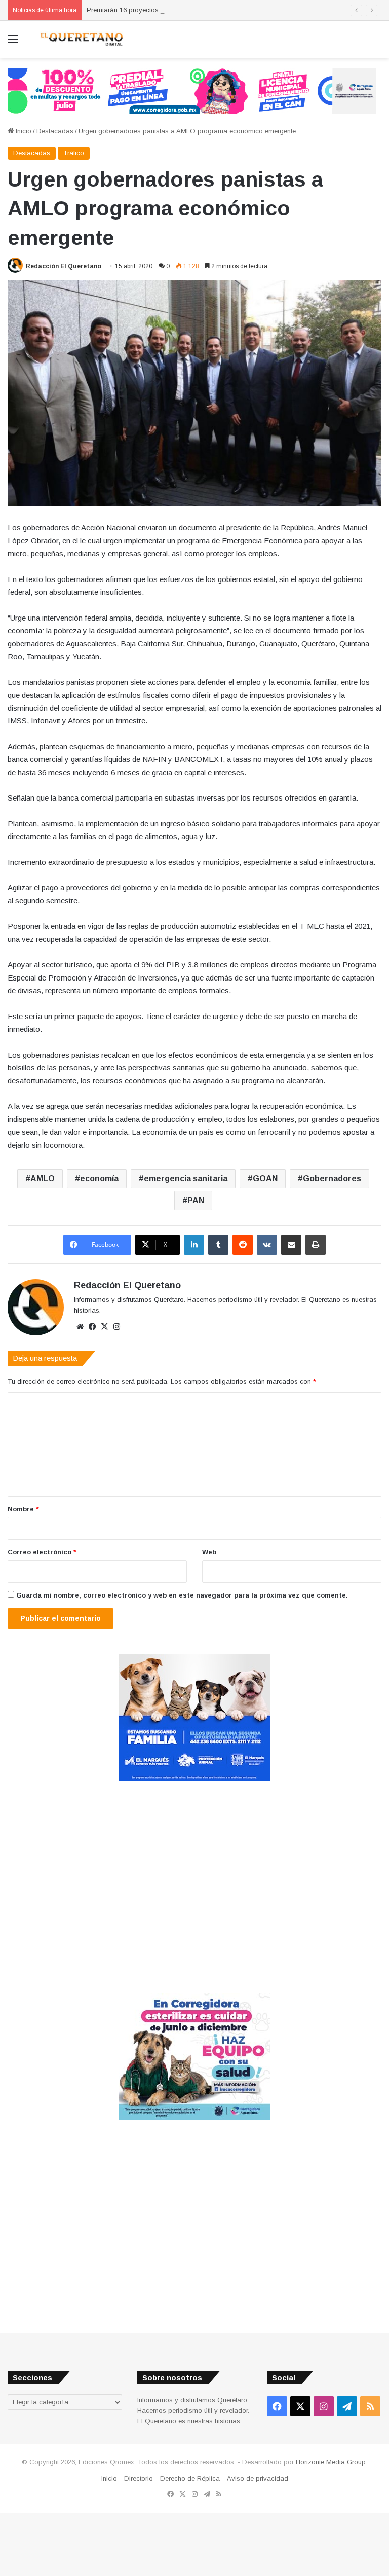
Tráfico (74, 153)
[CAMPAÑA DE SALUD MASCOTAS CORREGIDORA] (194, 2118)
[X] (104, 1327)
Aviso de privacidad (258, 2478)
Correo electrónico (42, 1552)
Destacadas (55, 131)
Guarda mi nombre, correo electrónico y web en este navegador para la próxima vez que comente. (182, 1595)
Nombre (23, 1509)
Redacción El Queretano (64, 266)
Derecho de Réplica (190, 2478)
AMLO (43, 1178)
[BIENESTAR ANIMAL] (194, 1779)
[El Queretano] (81, 39)
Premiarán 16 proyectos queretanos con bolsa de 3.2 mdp (174, 10)
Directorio (139, 2478)
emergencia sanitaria (186, 1178)
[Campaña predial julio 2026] (192, 90)
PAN (196, 1200)
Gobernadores (332, 1178)
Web (209, 1552)
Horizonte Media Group (331, 2462)
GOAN (265, 1178)
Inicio (23, 131)
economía (99, 1178)
